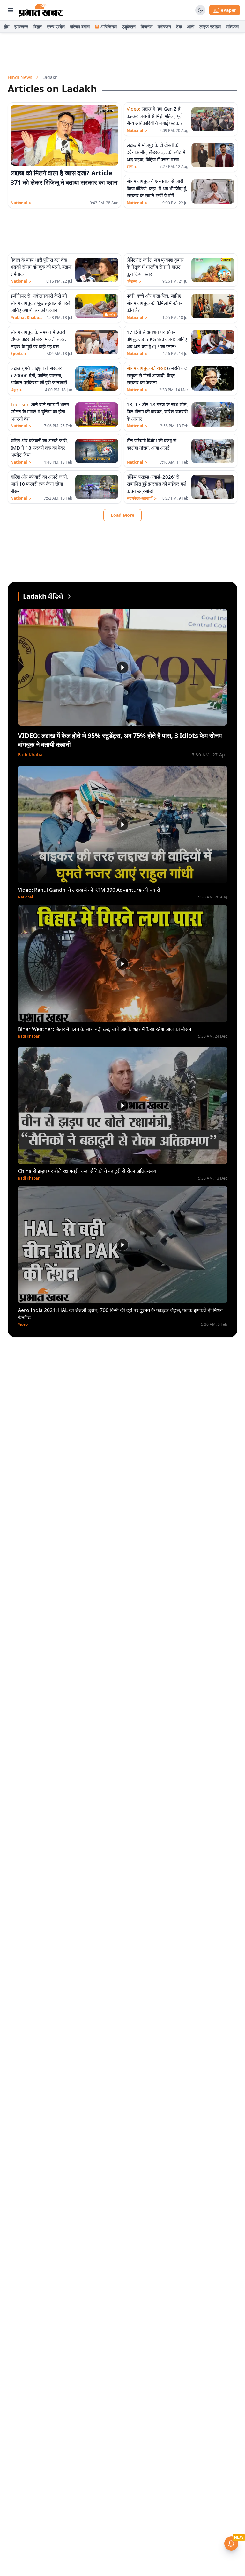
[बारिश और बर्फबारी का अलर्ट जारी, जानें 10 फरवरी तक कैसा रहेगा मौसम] (97, 487)
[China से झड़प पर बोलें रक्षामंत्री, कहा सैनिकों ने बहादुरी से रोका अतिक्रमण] (122, 1105)
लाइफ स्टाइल (210, 27)
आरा (132, 167)
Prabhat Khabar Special (27, 318)
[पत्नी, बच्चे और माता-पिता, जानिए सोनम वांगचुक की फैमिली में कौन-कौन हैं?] (213, 306)
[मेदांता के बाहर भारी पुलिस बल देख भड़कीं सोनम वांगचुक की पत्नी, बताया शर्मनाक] (97, 270)
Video (23, 1324)
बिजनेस (147, 27)
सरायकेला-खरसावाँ (142, 498)
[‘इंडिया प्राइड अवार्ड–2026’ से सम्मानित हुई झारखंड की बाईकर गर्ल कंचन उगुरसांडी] (213, 487)
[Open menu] (11, 10)
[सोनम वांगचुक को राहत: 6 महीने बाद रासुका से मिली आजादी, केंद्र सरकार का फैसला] (213, 379)
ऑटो (191, 27)
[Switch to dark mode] (200, 10)
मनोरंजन (164, 27)
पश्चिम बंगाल (80, 27)
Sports (19, 354)
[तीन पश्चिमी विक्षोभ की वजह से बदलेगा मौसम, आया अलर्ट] (213, 451)
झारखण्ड (21, 27)
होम (7, 27)
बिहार (38, 27)
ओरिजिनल (109, 27)
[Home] (41, 10)
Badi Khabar (31, 755)
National (21, 203)
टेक (179, 27)
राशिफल (232, 27)
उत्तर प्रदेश (56, 27)
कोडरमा (134, 281)
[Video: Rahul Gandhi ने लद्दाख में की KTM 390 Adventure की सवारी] (122, 824)
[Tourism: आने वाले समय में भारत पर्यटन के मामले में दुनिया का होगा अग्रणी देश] (97, 415)
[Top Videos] (69, 596)
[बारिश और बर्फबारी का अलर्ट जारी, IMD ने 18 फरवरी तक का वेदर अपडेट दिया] (97, 451)
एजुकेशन (129, 27)
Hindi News (20, 77)
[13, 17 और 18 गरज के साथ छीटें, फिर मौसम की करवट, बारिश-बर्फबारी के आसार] (213, 415)
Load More (122, 515)
